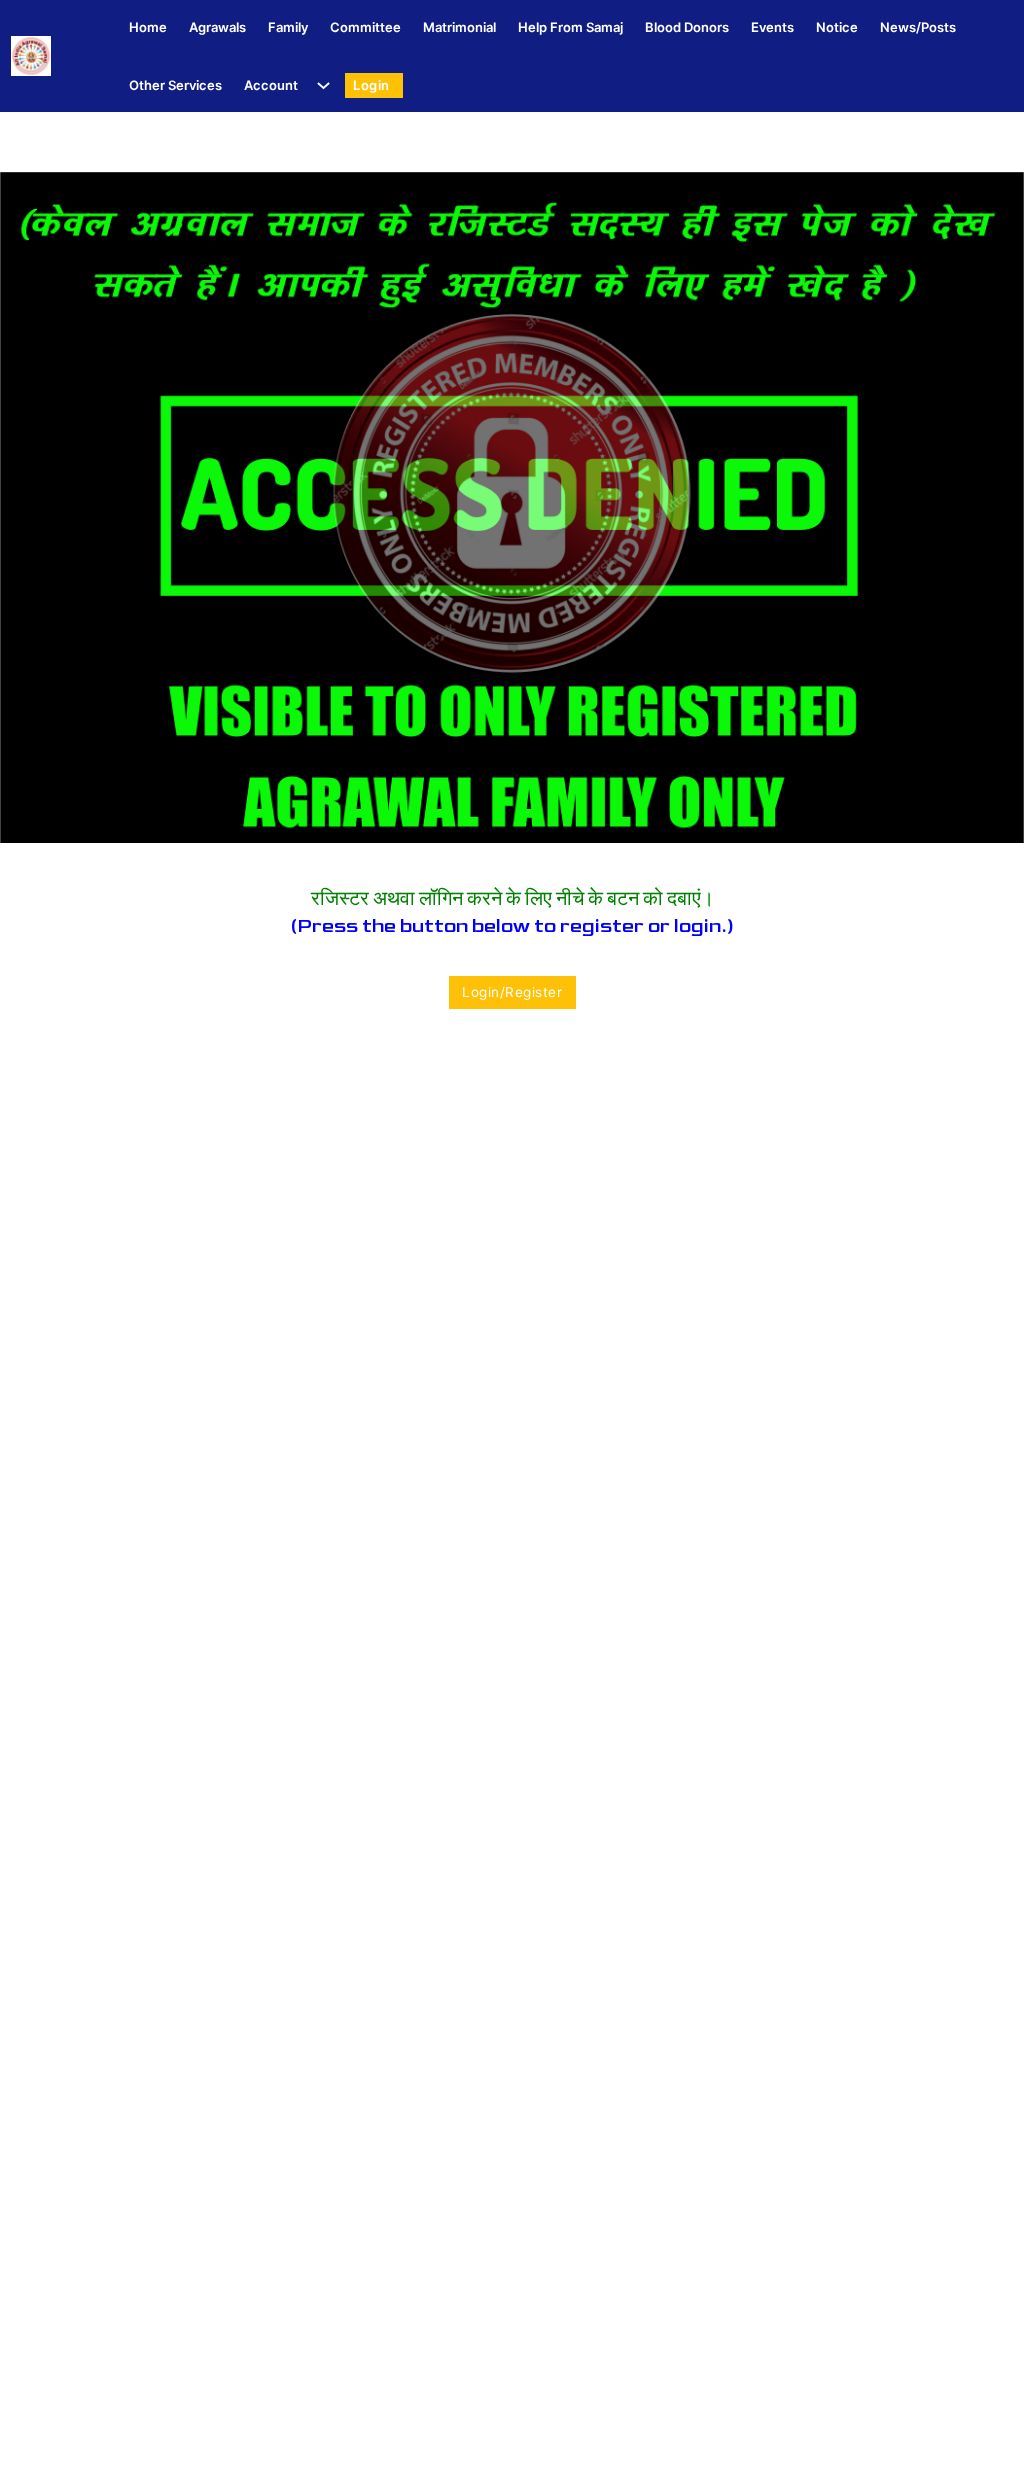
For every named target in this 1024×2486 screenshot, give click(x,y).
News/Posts (918, 27)
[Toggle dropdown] (319, 85)
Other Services (175, 85)
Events (772, 27)
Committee (365, 27)
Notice (837, 27)
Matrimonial (459, 27)
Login (371, 85)
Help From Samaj (570, 27)
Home (148, 27)
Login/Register (512, 992)
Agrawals (217, 27)
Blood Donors (687, 27)
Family (288, 27)
